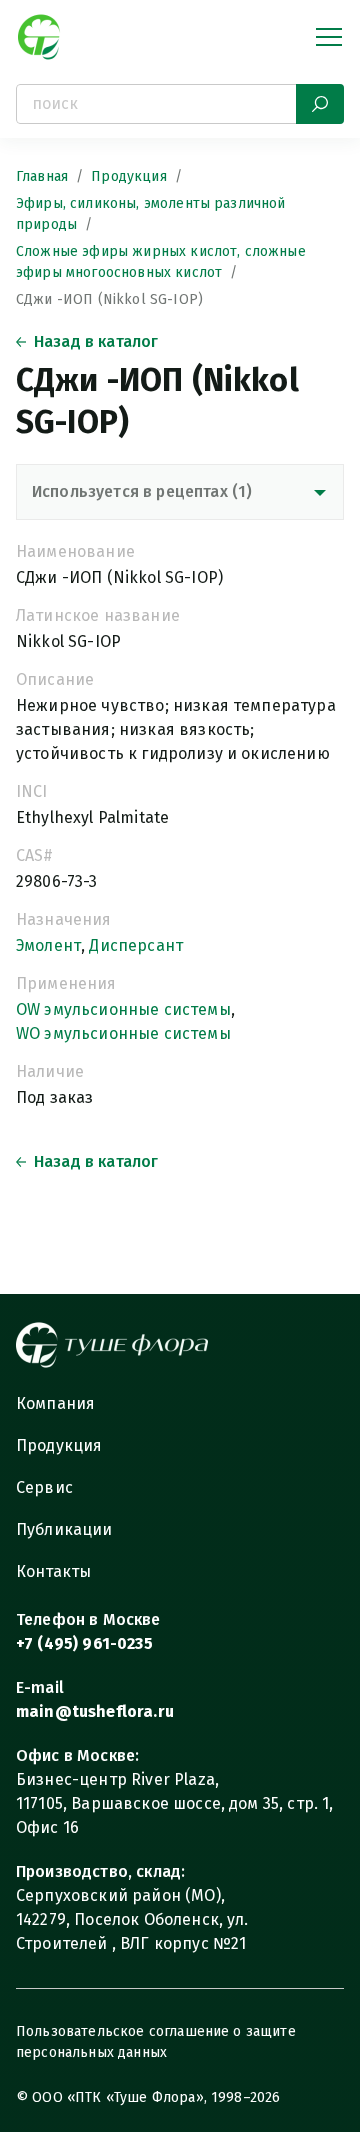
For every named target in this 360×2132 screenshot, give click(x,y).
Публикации (64, 1529)
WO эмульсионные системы (123, 1033)
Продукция (128, 176)
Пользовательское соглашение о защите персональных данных (156, 2042)
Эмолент (48, 945)
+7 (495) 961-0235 (84, 1643)
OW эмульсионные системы (123, 1009)
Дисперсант (136, 945)
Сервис (44, 1487)
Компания (55, 1403)
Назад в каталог (96, 341)
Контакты (53, 1571)
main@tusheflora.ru (95, 1711)
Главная (42, 176)
